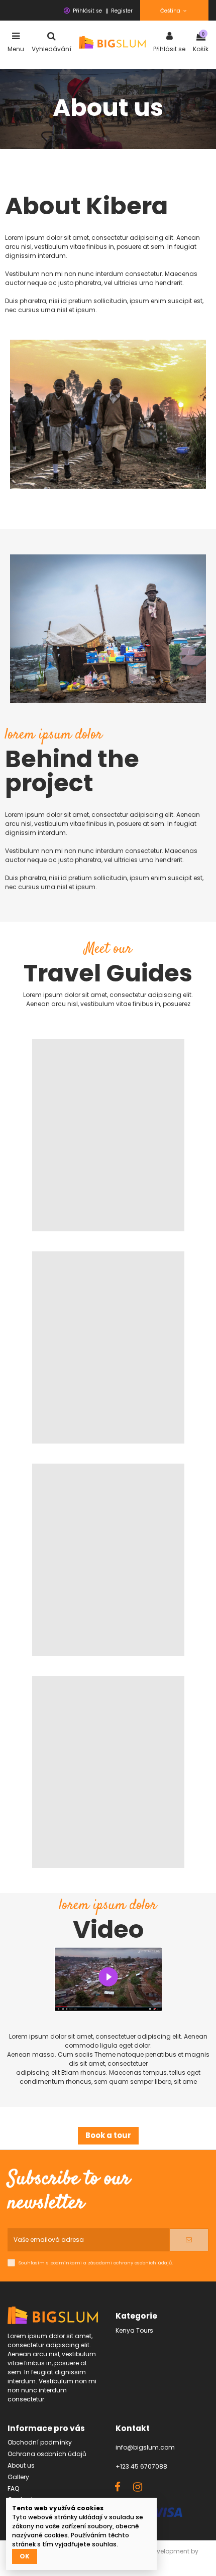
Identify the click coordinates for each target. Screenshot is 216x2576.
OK (25, 2556)
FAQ (13, 2488)
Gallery (18, 2477)
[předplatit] (189, 2240)
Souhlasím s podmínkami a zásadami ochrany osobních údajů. (95, 2263)
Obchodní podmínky (40, 2442)
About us (21, 2465)
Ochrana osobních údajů (47, 2454)
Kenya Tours (134, 2330)
